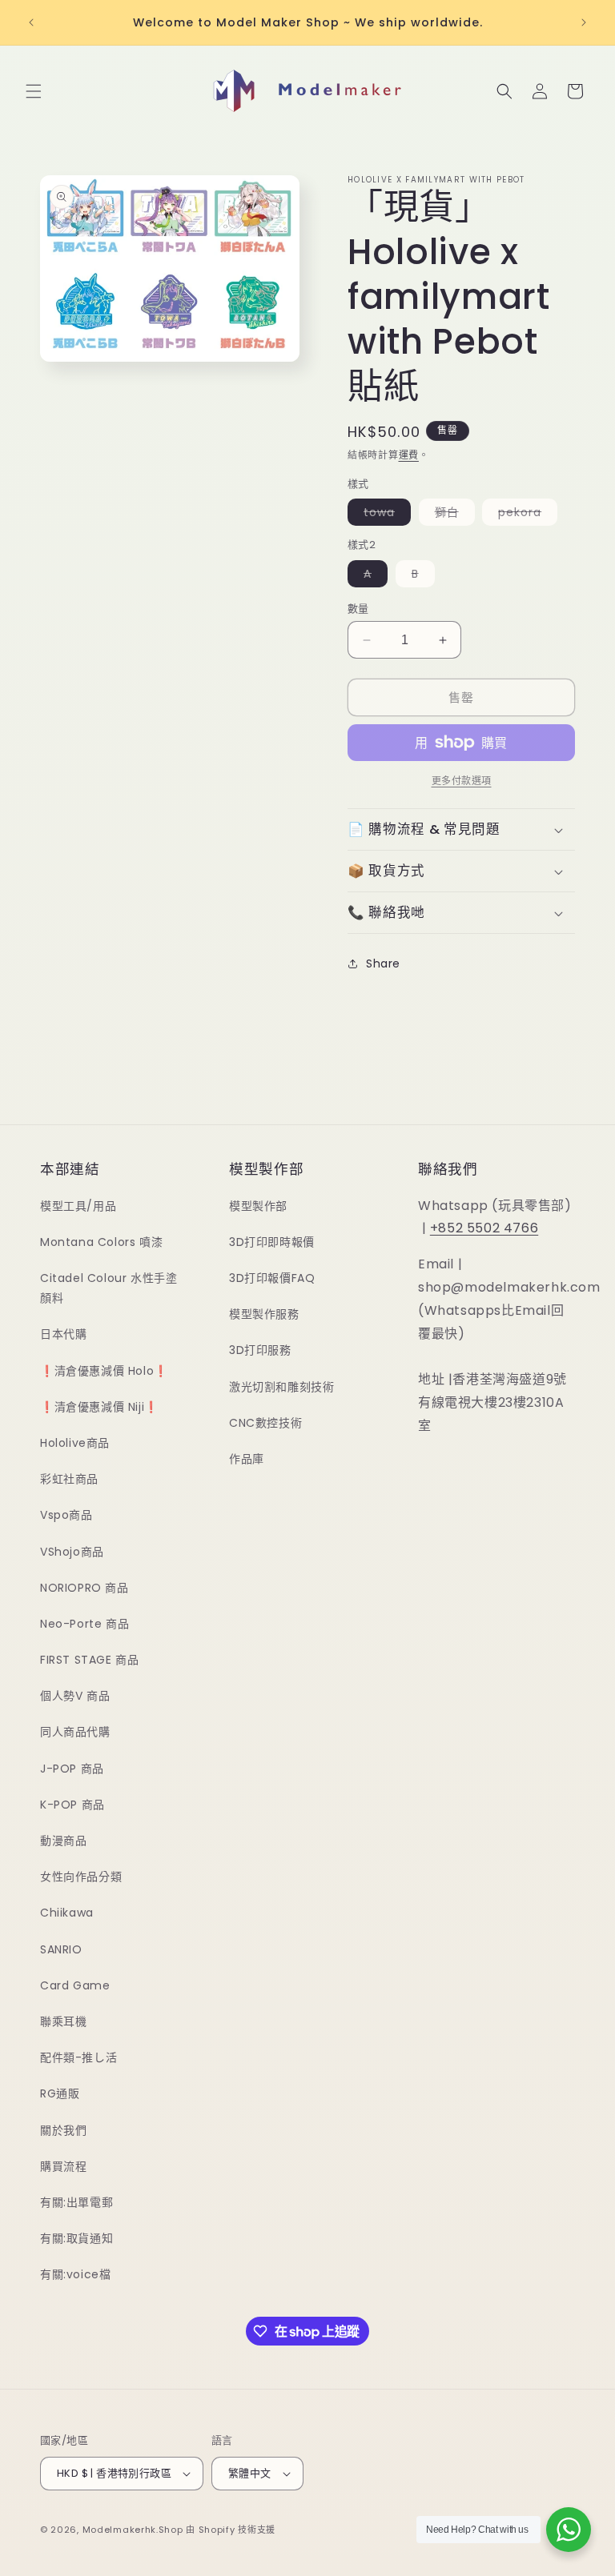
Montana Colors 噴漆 (101, 1242)
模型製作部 (258, 1206)
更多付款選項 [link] (462, 781)
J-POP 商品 (72, 1769)
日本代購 (63, 1334)
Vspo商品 (66, 1515)
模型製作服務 (264, 1314)
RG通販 (60, 2093)
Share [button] (383, 963)
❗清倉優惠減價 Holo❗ (104, 1371)
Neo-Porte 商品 (84, 1624)
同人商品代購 (75, 1732)
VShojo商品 (72, 1552)
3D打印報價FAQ (272, 1278)
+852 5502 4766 (484, 1228)
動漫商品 (63, 1841)
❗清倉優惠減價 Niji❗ (99, 1407)
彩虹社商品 (69, 1479)
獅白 (452, 515)
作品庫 (247, 1459)
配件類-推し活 (78, 2057)
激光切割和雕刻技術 (281, 1387)
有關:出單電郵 (76, 2202)
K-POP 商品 (72, 1805)
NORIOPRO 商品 (84, 1588)
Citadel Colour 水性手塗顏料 (109, 1288)
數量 (358, 609)
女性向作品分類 (81, 1877)
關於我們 (63, 2130)
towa (385, 515)
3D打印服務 (260, 1350)
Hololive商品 (75, 1443)
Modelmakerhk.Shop (133, 2530)
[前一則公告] (31, 22)
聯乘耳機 (63, 2021)
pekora (525, 515)
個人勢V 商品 (75, 1696)
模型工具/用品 (78, 1206)
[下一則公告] (584, 22)
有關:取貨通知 (76, 2238)
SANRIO (61, 1949)
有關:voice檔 (75, 2274)
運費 (409, 455)
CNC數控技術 (265, 1423)
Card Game (75, 1985)
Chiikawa (67, 1913)
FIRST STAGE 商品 (89, 1660)
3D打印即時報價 (272, 1242)
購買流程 (63, 2166)
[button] (34, 91)
